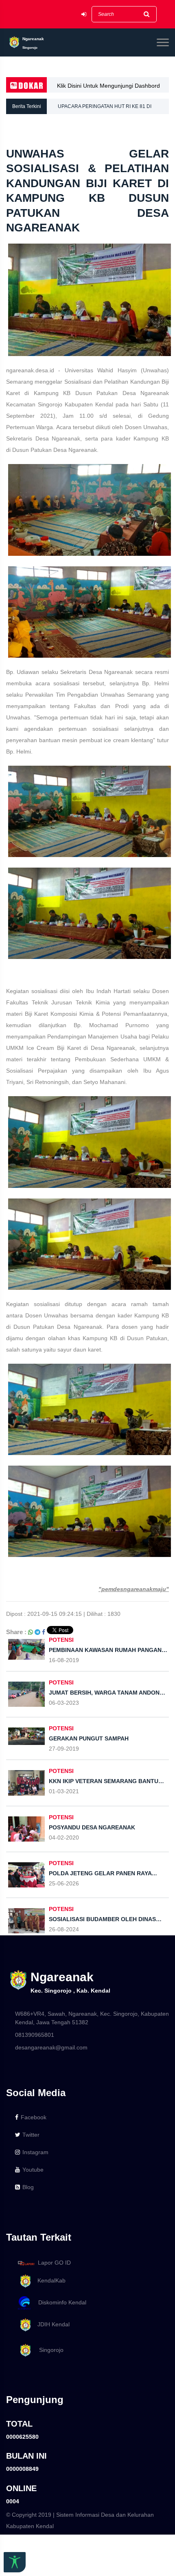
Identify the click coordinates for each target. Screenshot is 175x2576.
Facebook (34, 2117)
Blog (28, 2187)
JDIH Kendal (51, 2324)
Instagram (35, 2152)
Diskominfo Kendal (60, 2302)
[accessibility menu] (15, 2562)
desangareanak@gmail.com (51, 2047)
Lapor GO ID (54, 2263)
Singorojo (48, 2350)
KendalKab (49, 2280)
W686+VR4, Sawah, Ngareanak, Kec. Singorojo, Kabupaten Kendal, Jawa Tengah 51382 (92, 2018)
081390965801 (35, 2035)
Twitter (31, 2135)
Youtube (33, 2170)
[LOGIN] (84, 14)
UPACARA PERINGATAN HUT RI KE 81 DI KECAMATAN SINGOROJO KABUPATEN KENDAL (113, 109)
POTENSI (61, 1640)
